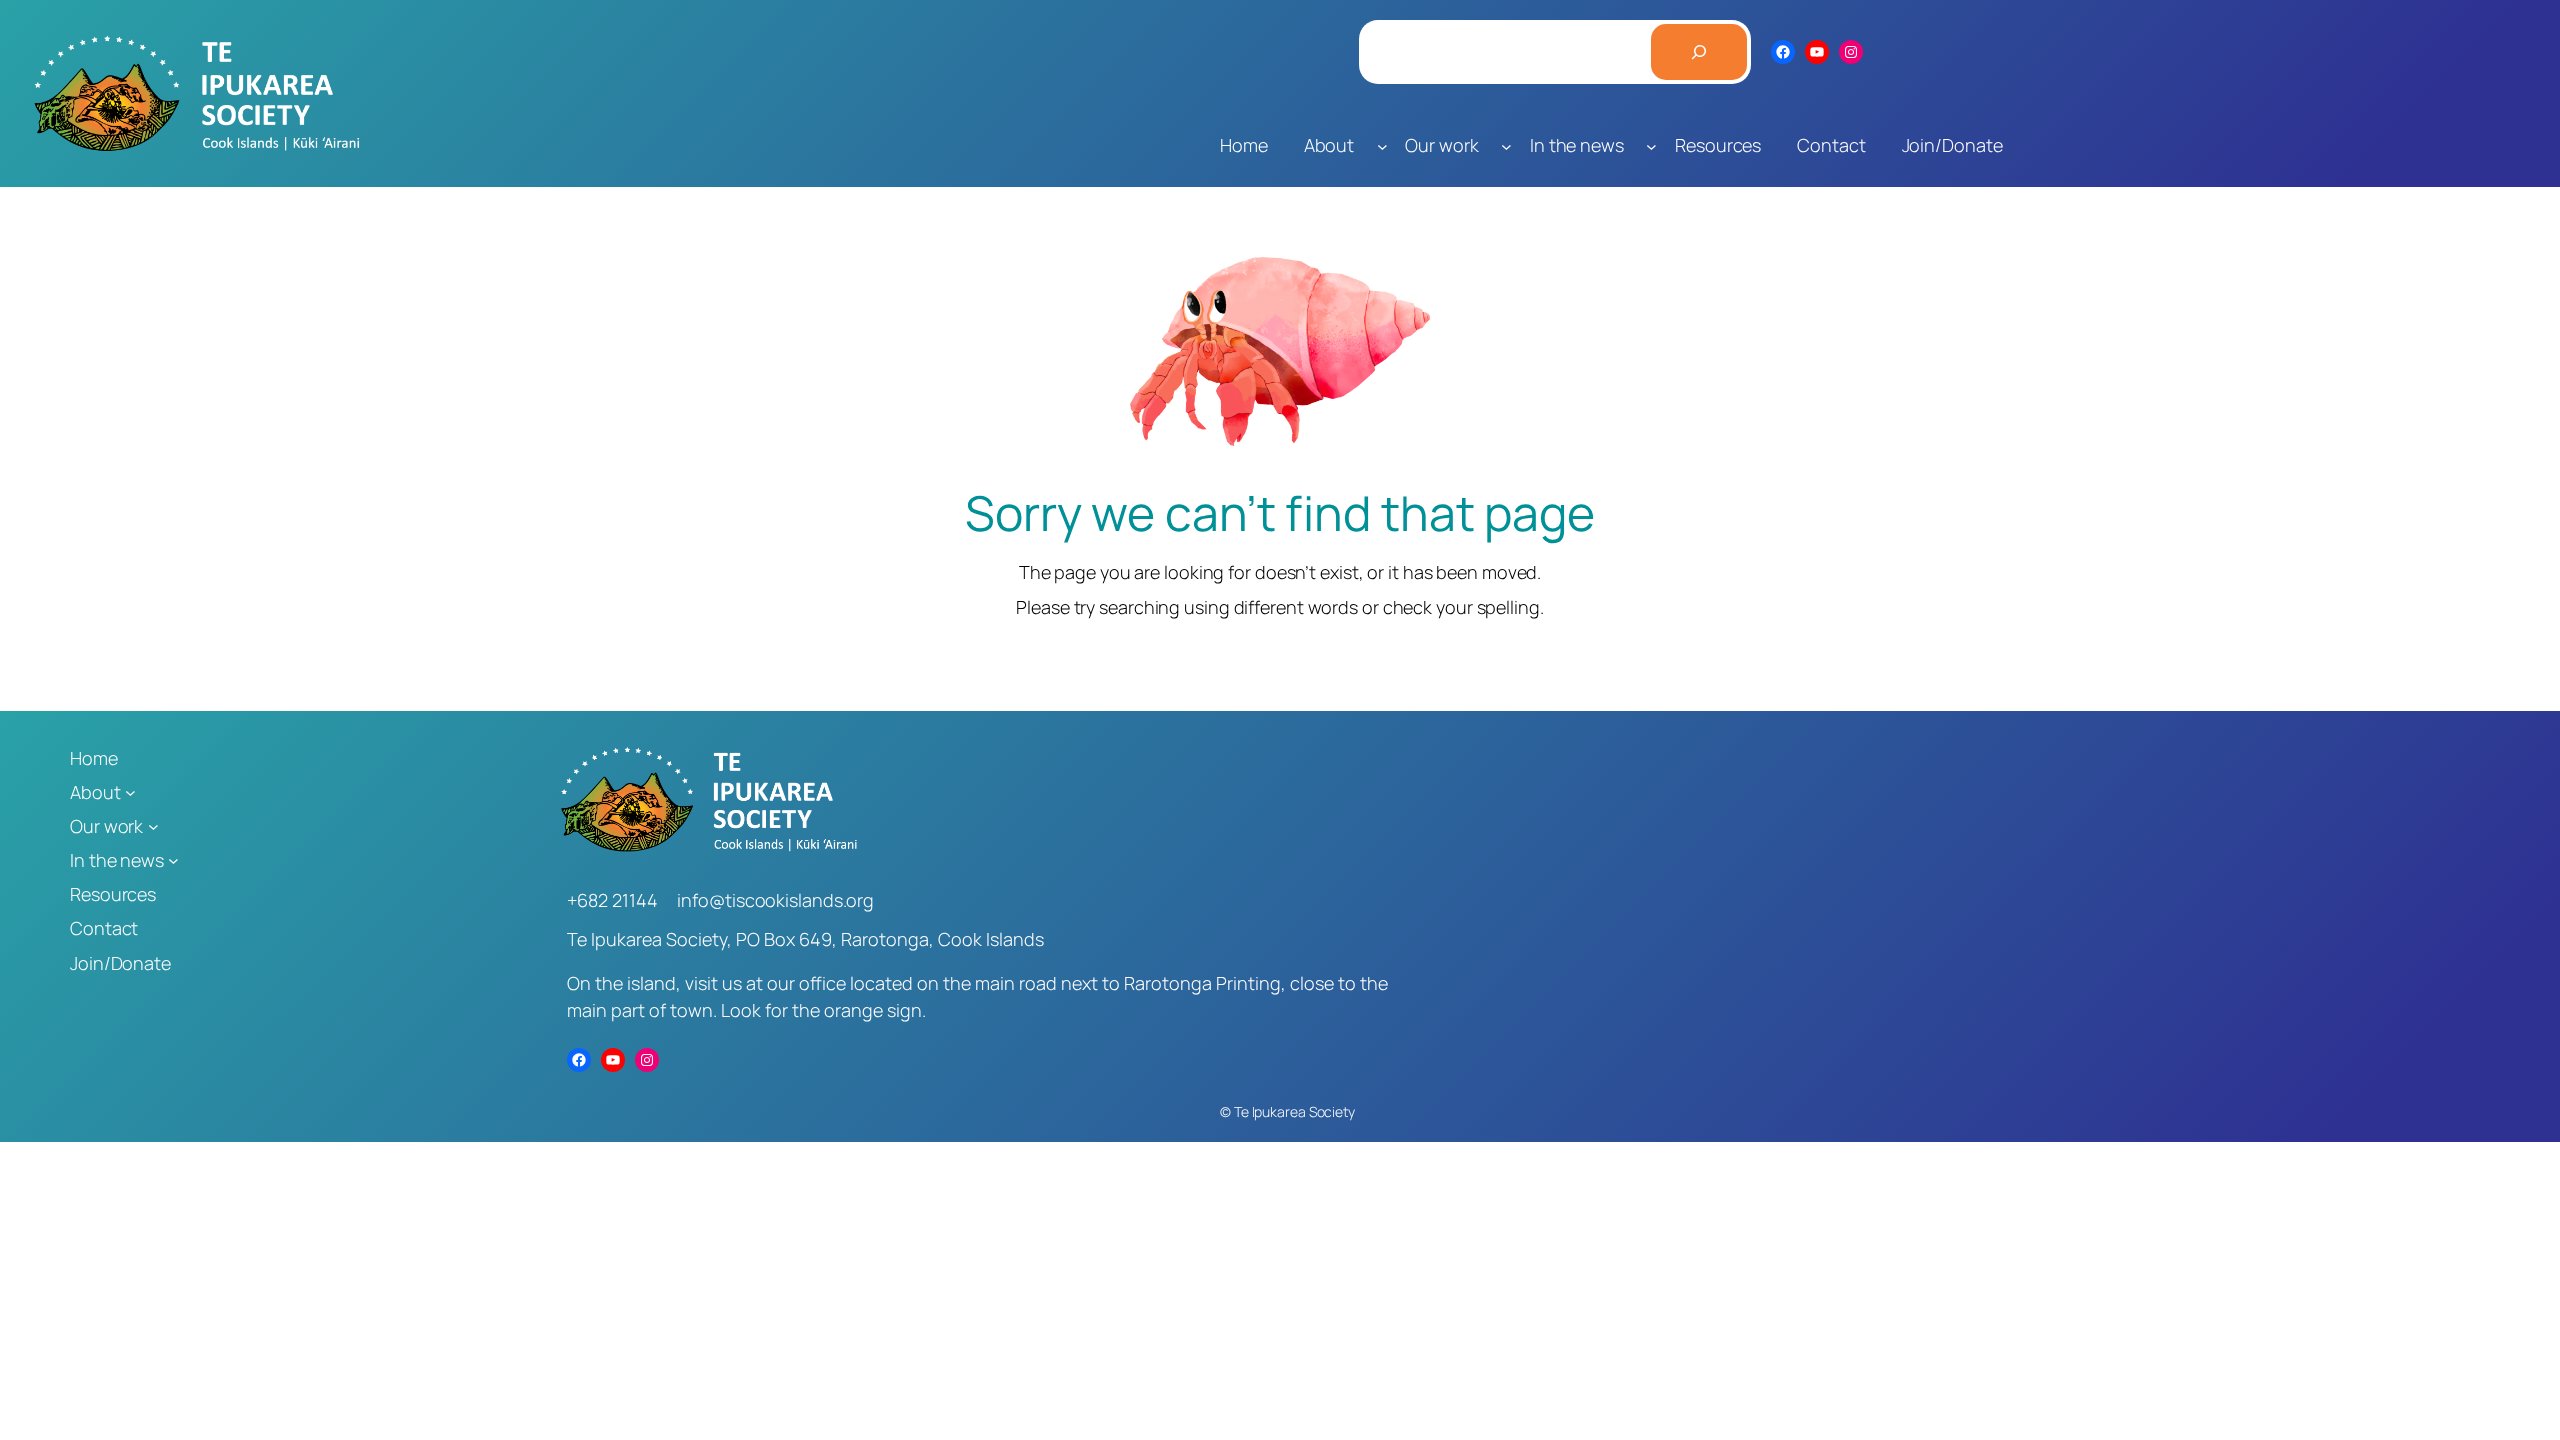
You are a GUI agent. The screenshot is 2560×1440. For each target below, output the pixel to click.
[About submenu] (1382, 145)
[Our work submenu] (1506, 145)
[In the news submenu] (1651, 145)
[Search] (1699, 52)
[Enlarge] (1404, 283)
